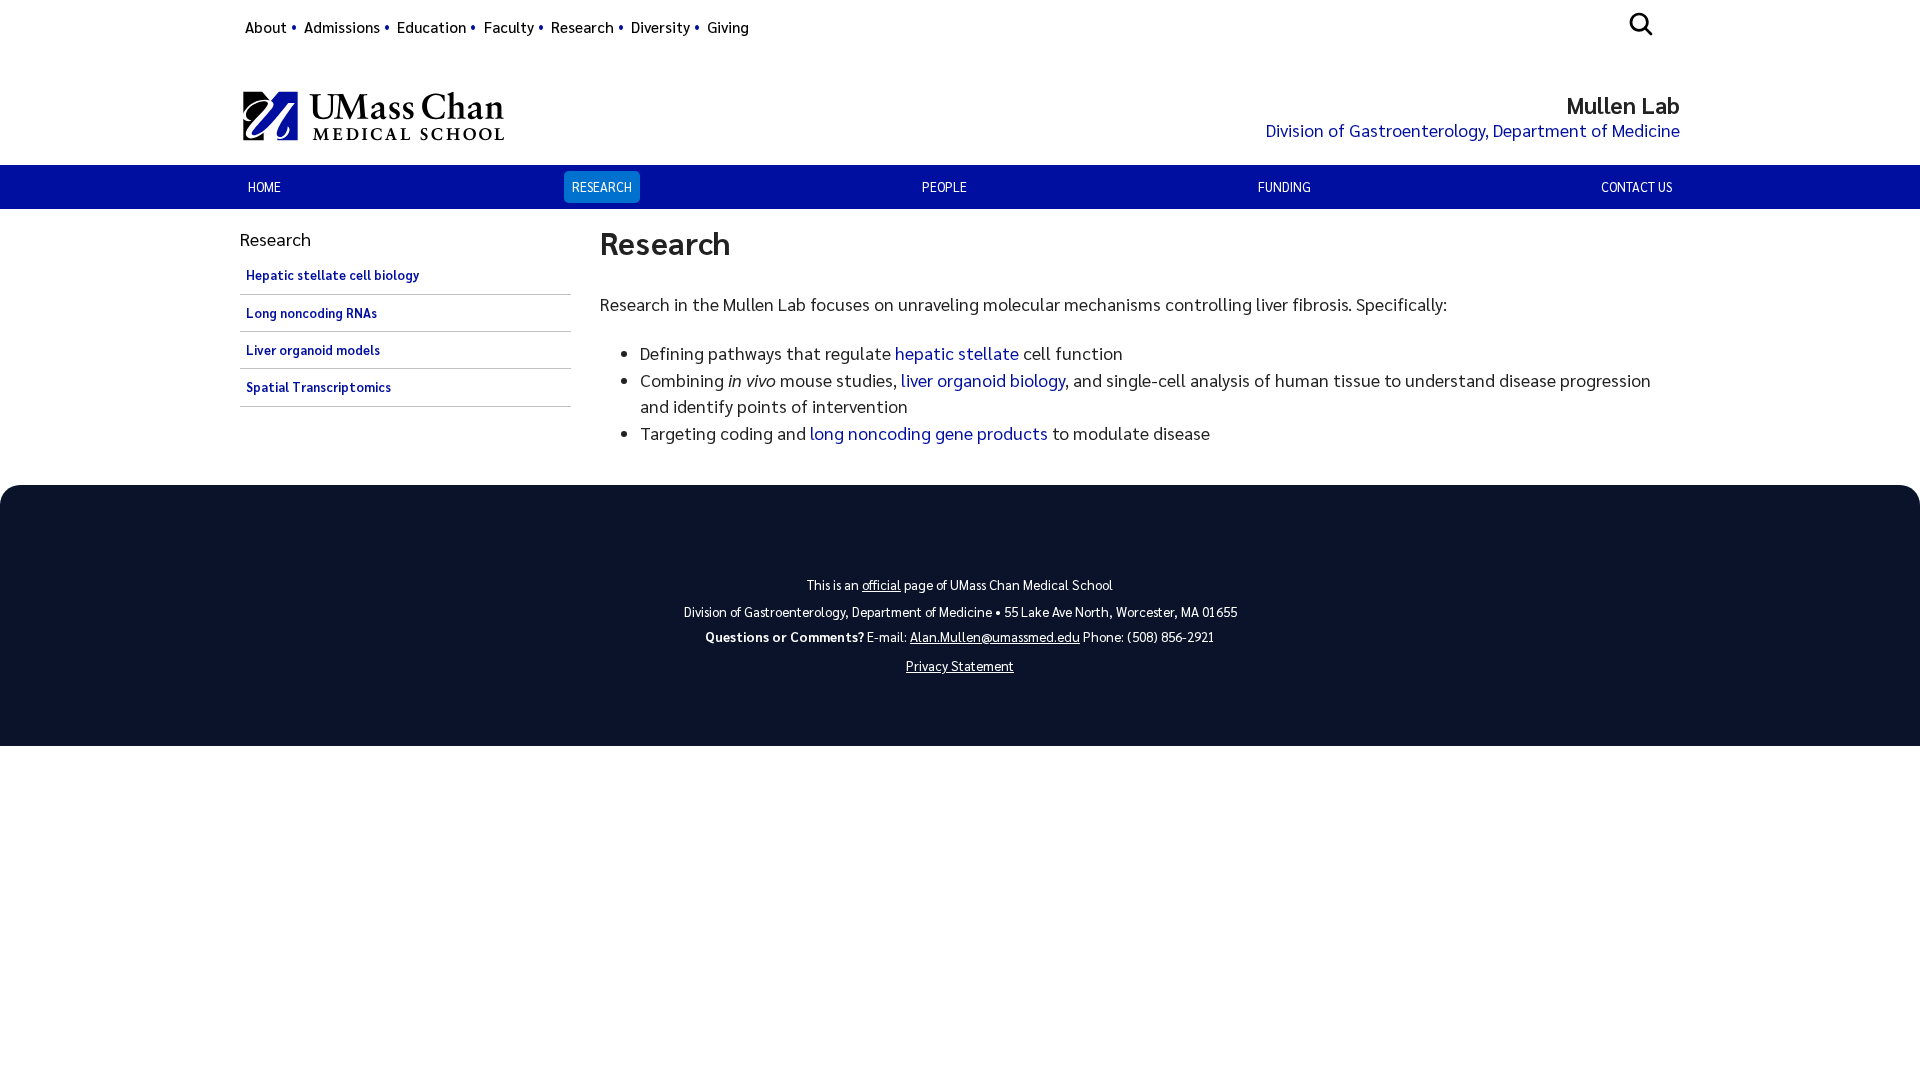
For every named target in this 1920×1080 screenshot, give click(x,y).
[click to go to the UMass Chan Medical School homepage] (373, 116)
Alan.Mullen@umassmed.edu (995, 636)
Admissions (342, 27)
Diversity (660, 27)
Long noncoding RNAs (311, 313)
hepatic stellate (957, 352)
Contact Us (1636, 186)
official (881, 584)
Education (431, 27)
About (266, 27)
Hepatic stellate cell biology (332, 275)
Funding (1284, 186)
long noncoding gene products (929, 432)
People (944, 186)
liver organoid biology (983, 379)
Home (264, 186)
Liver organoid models (313, 350)
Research (582, 27)
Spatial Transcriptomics (318, 387)
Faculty (509, 27)
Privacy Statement (960, 665)
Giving (728, 27)
